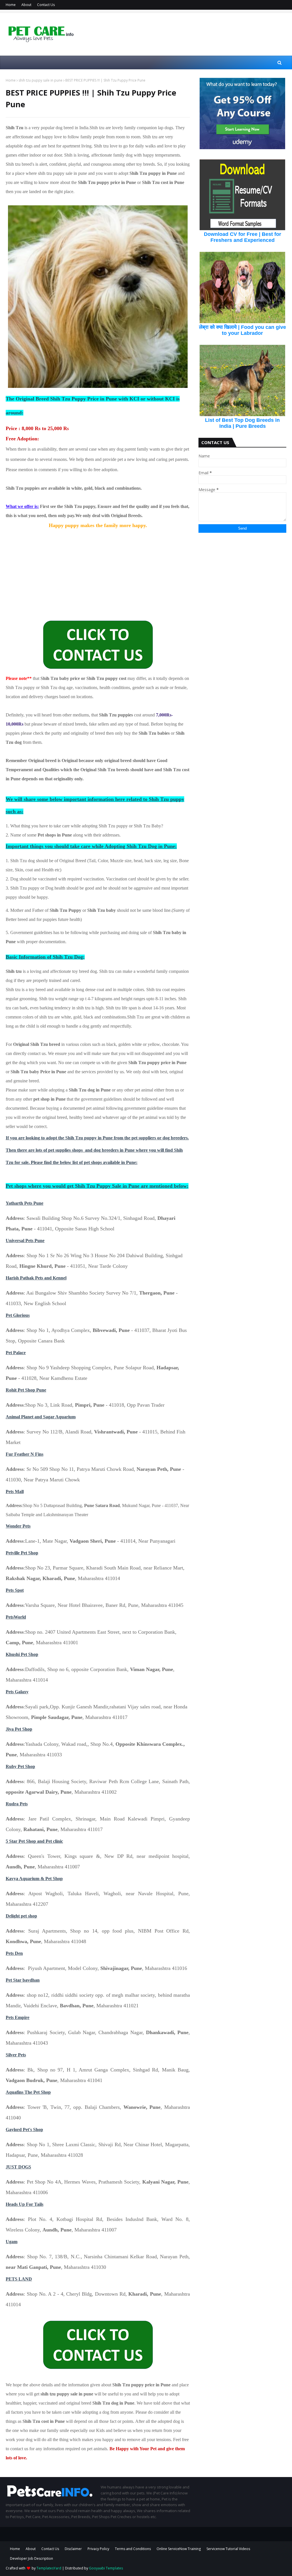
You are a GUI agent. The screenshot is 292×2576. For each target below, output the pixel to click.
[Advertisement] (98, 570)
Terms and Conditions (133, 2549)
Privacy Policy (98, 2549)
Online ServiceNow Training (179, 2549)
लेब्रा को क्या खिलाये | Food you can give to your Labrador (243, 330)
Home (11, 5)
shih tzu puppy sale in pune (40, 80)
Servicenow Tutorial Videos (228, 2549)
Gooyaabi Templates (106, 2568)
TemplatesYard (49, 2568)
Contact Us (46, 5)
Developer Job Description (32, 2558)
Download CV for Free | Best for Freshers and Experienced (243, 237)
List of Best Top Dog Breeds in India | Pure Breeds (242, 423)
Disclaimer (73, 2549)
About (26, 5)
